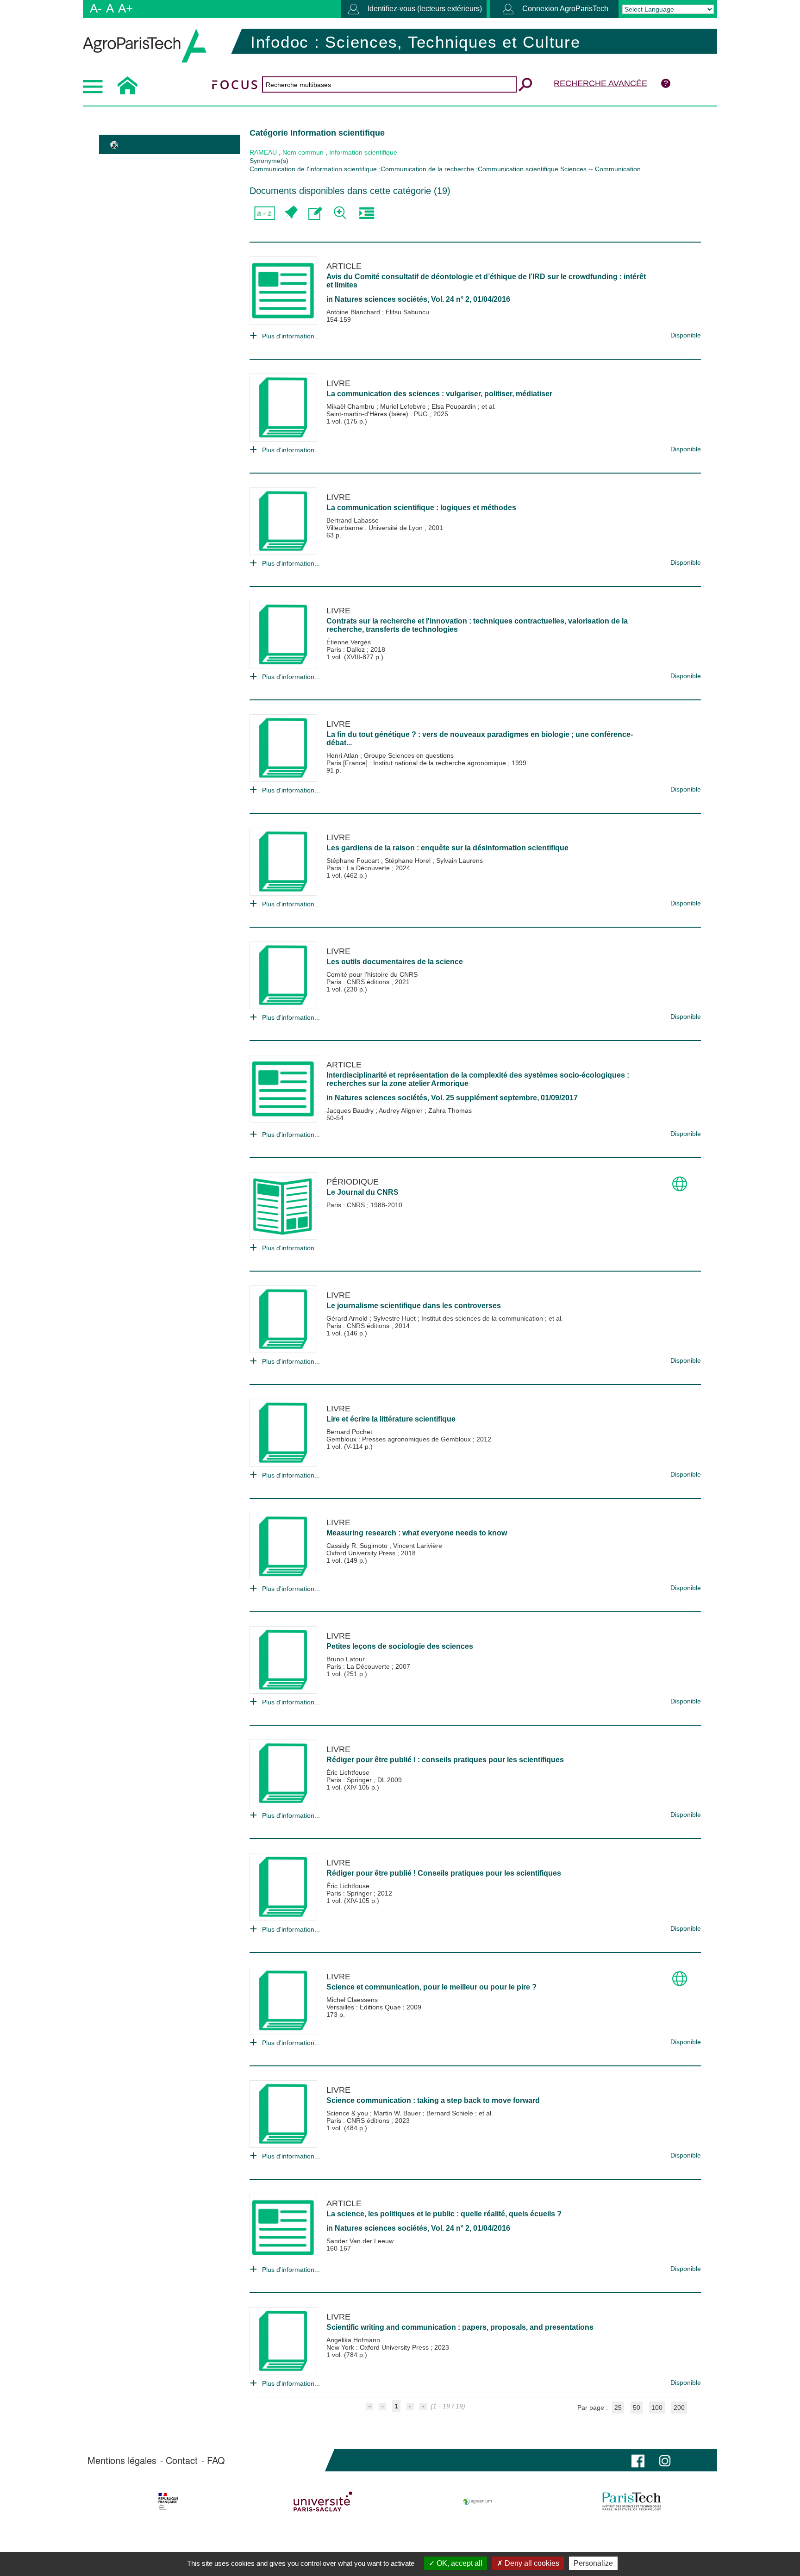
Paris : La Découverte (359, 868)
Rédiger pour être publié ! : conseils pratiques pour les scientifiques (445, 1760)
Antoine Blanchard (354, 312)
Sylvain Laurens (459, 861)
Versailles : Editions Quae (365, 2007)
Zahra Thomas (450, 1110)
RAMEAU (263, 152)
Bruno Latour (346, 1659)
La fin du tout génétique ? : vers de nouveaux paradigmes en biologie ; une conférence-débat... (480, 739)
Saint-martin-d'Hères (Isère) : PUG (378, 414)
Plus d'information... (291, 336)
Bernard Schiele (451, 2113)
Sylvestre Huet (395, 1318)
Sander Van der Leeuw (360, 2241)
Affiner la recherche (341, 213)
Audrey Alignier (402, 1110)
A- (96, 8)
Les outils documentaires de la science (395, 962)
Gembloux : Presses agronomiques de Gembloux (400, 1439)
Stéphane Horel (409, 861)
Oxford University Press (362, 1553)
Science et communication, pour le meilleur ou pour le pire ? (431, 1987)
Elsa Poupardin (455, 406)
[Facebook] (638, 2460)
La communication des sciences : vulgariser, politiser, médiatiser (439, 394)
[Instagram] (665, 2460)
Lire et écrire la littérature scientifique (391, 1419)
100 (657, 2408)
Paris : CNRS (347, 1205)
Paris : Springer (350, 1780)
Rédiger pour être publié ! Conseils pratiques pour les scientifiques (444, 1873)
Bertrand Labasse (353, 520)
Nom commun (303, 152)
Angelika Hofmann (353, 2340)
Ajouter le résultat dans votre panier (290, 213)
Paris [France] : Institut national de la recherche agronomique (417, 763)
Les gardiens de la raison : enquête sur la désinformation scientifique (447, 848)
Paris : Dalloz (347, 649)
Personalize (593, 2563)
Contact (182, 2460)
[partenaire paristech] (632, 2501)
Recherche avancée (600, 83)
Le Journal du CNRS (362, 1192)
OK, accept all (459, 2563)
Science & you (348, 2113)
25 (618, 2408)
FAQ (216, 2460)
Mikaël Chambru (351, 406)
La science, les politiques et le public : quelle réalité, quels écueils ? (444, 2214)
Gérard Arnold (348, 1318)
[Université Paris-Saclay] (323, 2501)
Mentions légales (122, 2460)
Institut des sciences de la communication (483, 1318)
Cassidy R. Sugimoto (358, 1546)
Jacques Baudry (351, 1110)
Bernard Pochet (349, 1432)
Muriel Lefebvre (404, 406)
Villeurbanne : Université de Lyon (375, 528)
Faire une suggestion (316, 213)
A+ (125, 8)
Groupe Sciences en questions (409, 755)
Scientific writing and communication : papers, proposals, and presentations (460, 2327)
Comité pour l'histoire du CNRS (372, 974)
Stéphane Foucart (354, 861)
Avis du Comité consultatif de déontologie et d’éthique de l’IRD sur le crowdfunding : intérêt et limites (486, 281)
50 (637, 2408)
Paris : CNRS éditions (359, 982)
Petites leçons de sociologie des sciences (400, 1646)
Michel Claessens (352, 2000)
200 (679, 2408)
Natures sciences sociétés (381, 299)
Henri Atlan (343, 755)
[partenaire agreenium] (478, 2501)
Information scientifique (363, 152)
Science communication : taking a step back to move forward (433, 2100)
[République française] (168, 2501)
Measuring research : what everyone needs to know (417, 1533)
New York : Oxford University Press (378, 2347)
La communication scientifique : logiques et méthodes (421, 508)
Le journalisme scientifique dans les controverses (414, 1306)
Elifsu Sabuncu (407, 312)
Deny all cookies (531, 2563)
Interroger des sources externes (366, 213)
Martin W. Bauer (398, 2113)
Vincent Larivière (418, 1546)
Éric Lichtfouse (348, 1772)
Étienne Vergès (349, 642)
